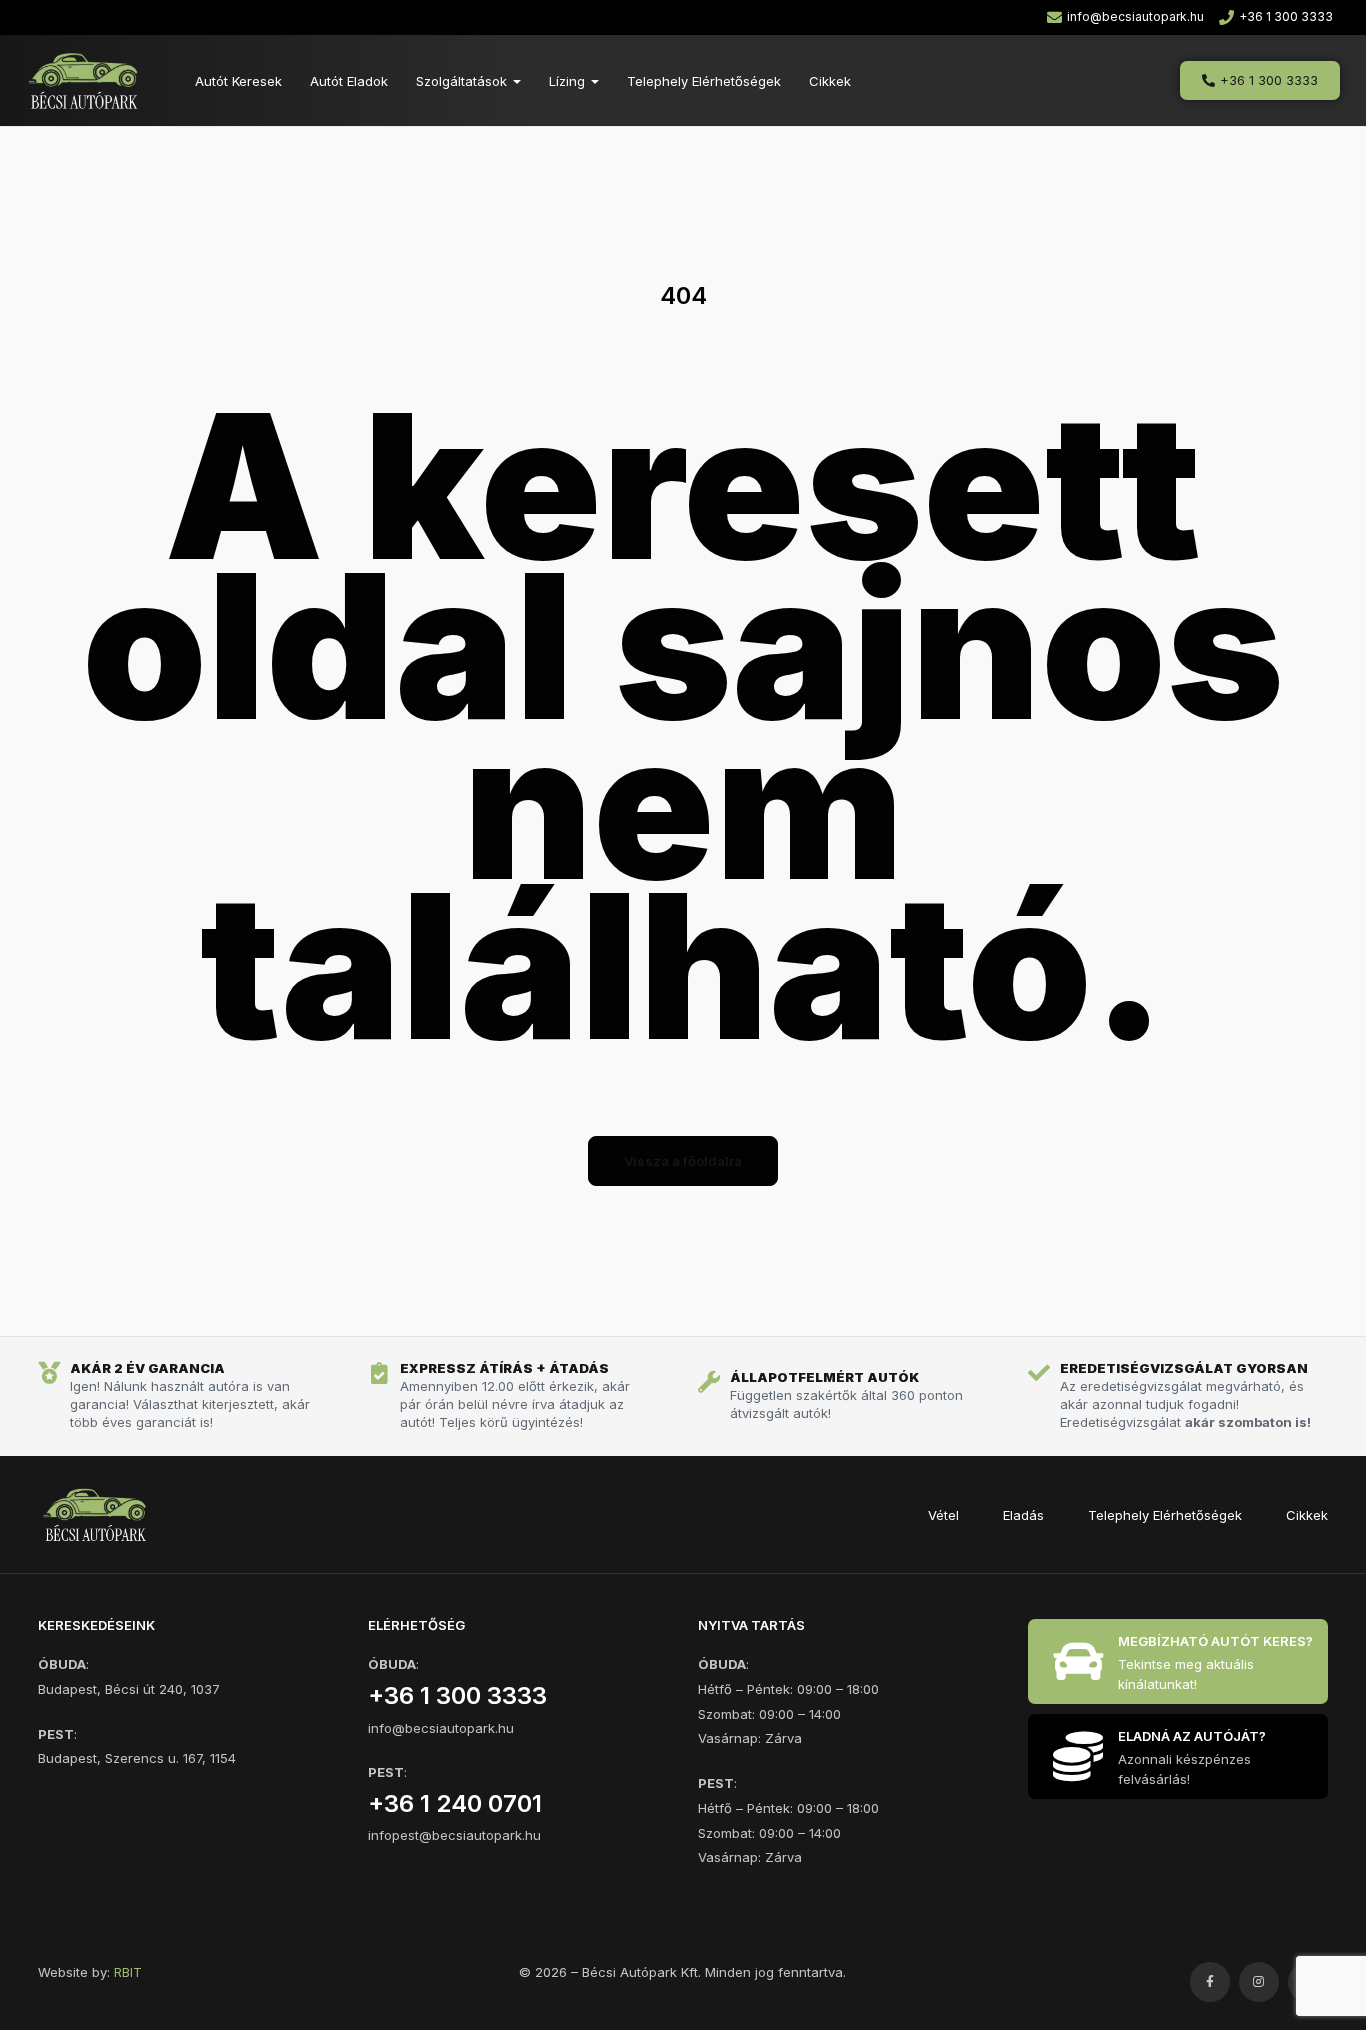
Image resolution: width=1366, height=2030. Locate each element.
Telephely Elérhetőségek (704, 81)
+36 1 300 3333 (457, 1695)
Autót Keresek (238, 81)
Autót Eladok (349, 81)
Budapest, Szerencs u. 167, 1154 (137, 1758)
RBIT (128, 1972)
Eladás (1023, 1515)
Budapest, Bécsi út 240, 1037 (129, 1689)
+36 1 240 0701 (455, 1803)
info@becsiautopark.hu (441, 1728)
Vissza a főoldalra (683, 1161)
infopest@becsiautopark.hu (454, 1835)
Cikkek (830, 81)
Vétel (943, 1515)
